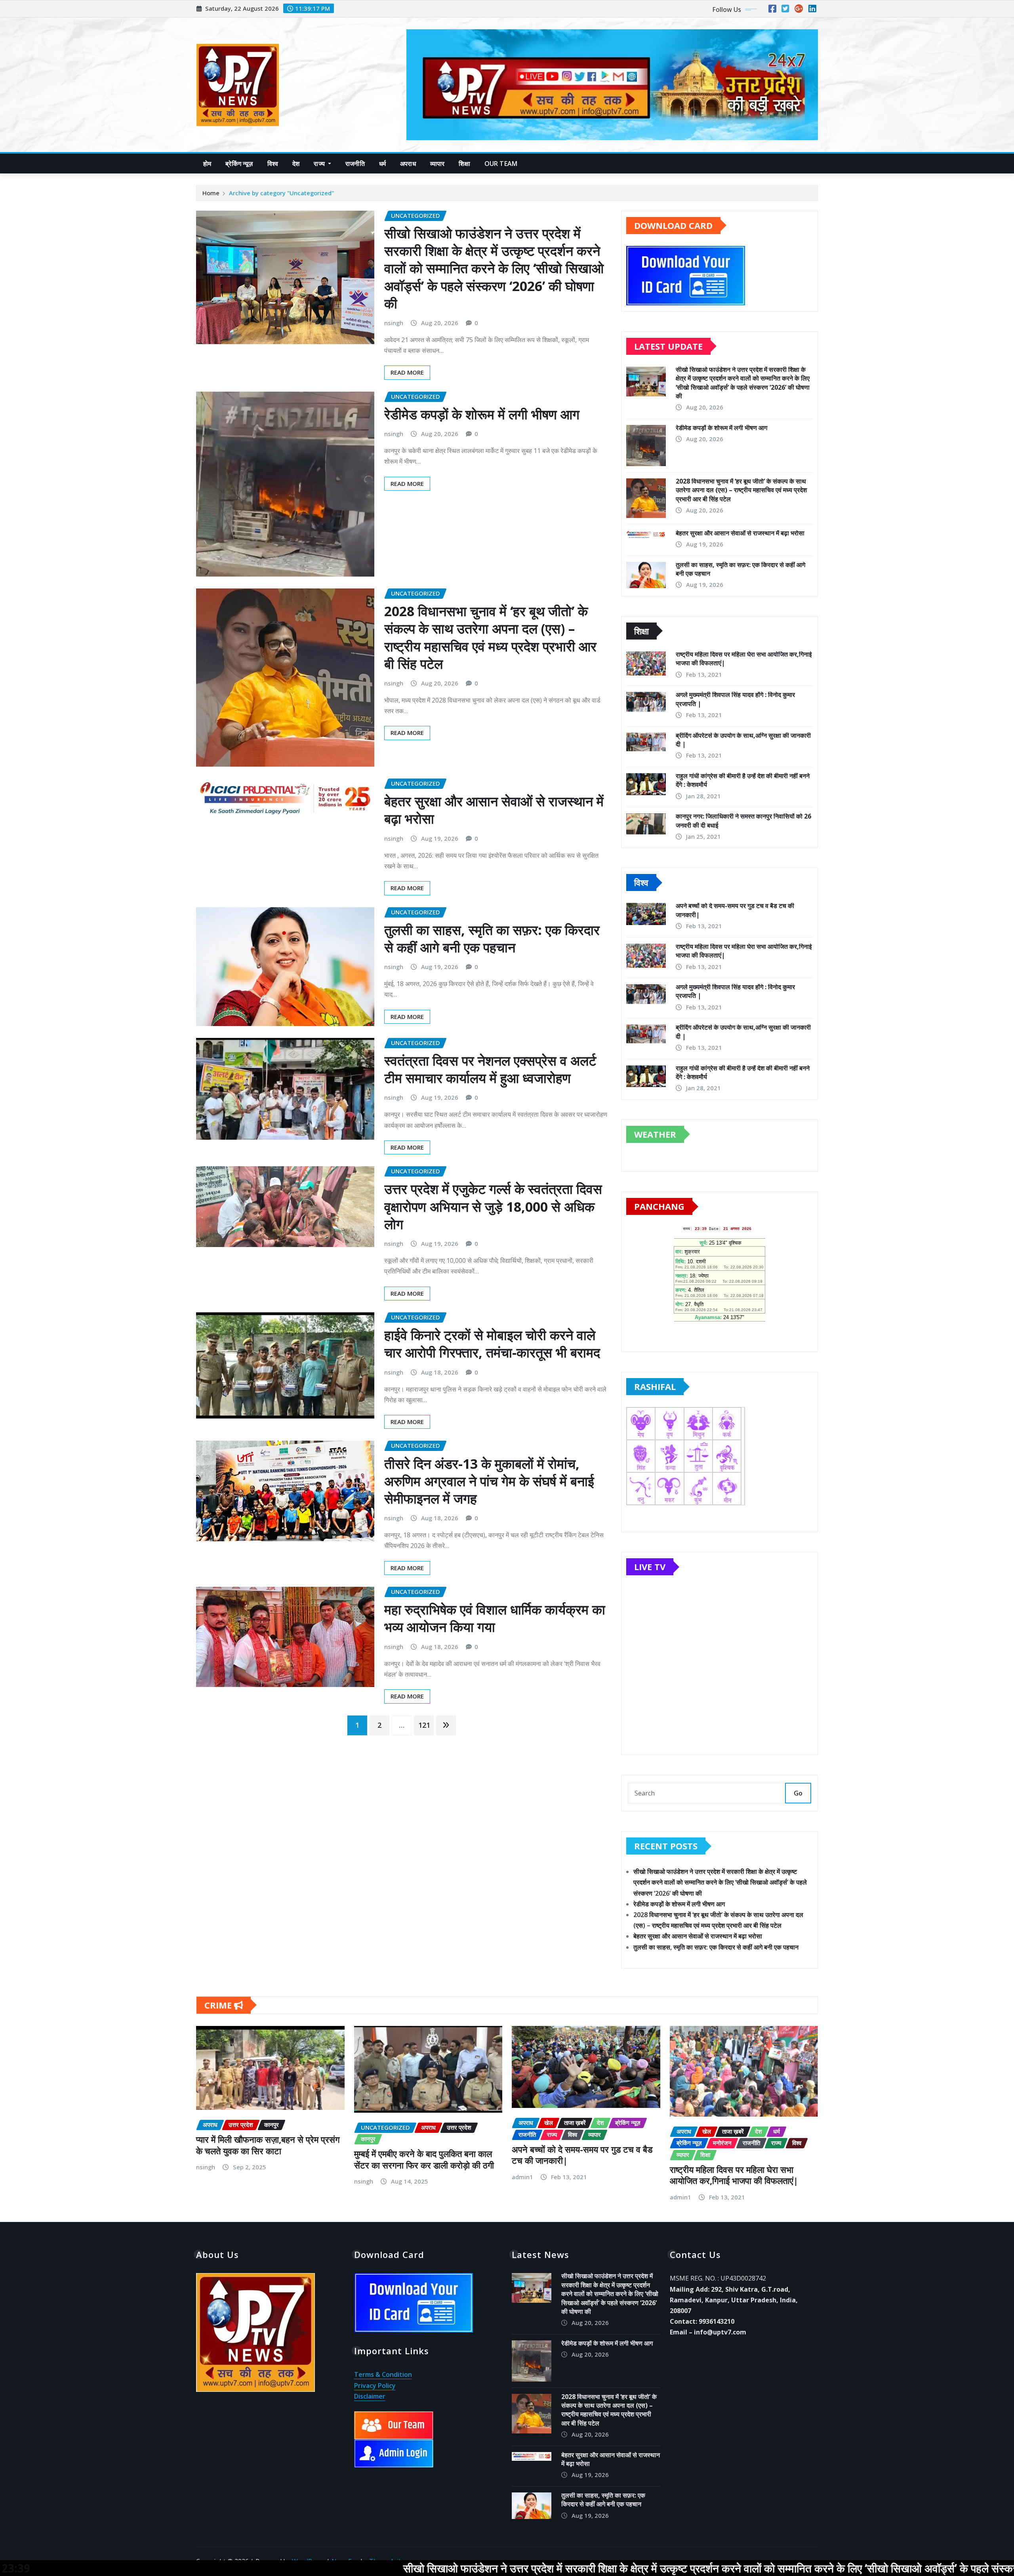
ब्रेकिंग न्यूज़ (239, 164)
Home (211, 193)
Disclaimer (370, 2396)
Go (798, 1793)
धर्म (382, 164)
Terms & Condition (383, 2374)
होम (207, 164)
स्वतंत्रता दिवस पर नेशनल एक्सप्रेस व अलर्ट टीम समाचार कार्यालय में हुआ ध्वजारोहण (490, 1069)
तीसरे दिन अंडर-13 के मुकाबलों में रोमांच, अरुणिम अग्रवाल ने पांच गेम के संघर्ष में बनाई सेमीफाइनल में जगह (489, 1481)
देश (296, 164)
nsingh (394, 323)
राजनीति (355, 164)
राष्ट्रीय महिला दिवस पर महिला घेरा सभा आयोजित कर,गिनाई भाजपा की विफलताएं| (734, 2175)
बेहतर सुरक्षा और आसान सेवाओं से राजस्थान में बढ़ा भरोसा (494, 810)
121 (424, 1725)
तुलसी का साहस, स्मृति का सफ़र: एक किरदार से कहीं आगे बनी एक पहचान (492, 939)
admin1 (522, 2177)
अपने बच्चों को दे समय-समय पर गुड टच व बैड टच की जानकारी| (582, 2155)
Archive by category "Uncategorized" (281, 193)
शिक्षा (464, 164)
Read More (407, 372)
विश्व (273, 164)
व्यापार (437, 164)
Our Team (501, 164)
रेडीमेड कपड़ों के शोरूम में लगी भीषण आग (482, 414)
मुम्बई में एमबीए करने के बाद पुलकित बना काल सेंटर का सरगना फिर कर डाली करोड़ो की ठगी (424, 2159)
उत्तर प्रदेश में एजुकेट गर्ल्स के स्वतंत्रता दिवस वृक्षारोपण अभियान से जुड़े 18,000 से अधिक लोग (493, 1206)
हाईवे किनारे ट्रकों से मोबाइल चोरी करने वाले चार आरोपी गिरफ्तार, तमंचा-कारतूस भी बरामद (492, 1344)
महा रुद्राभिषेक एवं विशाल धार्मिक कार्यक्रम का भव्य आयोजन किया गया (495, 1618)
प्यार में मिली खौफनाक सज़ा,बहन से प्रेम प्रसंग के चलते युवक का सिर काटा (268, 2145)
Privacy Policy (375, 2386)
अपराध (408, 164)
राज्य (320, 164)
